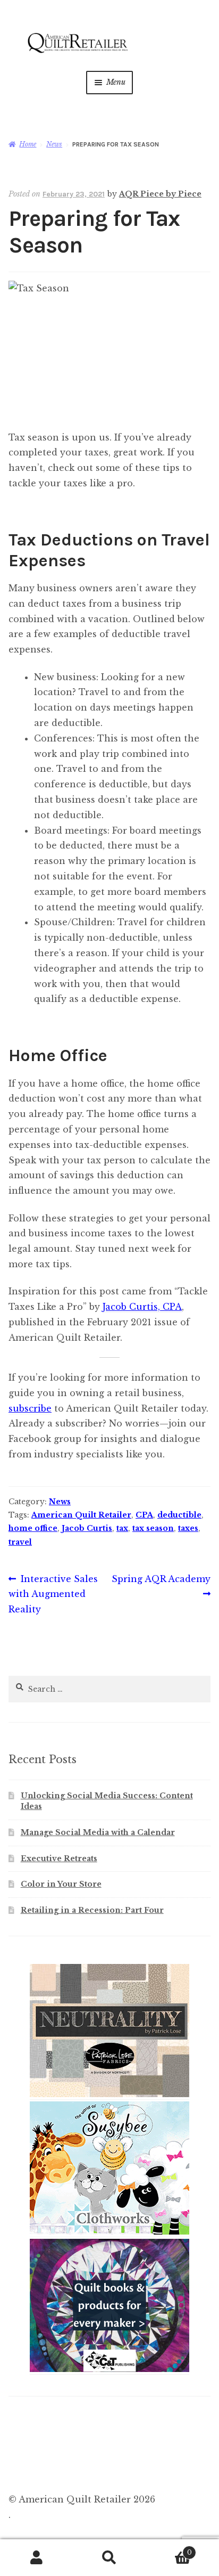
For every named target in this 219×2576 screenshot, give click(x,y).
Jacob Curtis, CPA (142, 1307)
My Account (36, 2558)
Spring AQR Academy (161, 1586)
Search (109, 2558)
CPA (144, 1515)
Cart (169, 2549)
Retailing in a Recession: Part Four (92, 1910)
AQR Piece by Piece (160, 194)
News (54, 144)
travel (20, 1542)
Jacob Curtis (87, 1528)
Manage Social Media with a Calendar (98, 1832)
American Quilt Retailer (81, 1515)
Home (28, 144)
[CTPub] (109, 2370)
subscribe (30, 1408)
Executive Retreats (59, 1858)
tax (122, 1528)
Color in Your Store (61, 1884)
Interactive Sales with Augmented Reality (53, 1594)
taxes (188, 1528)
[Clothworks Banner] (109, 2232)
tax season (153, 1528)
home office (33, 1528)
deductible (179, 1515)
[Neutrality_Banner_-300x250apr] (109, 2095)
